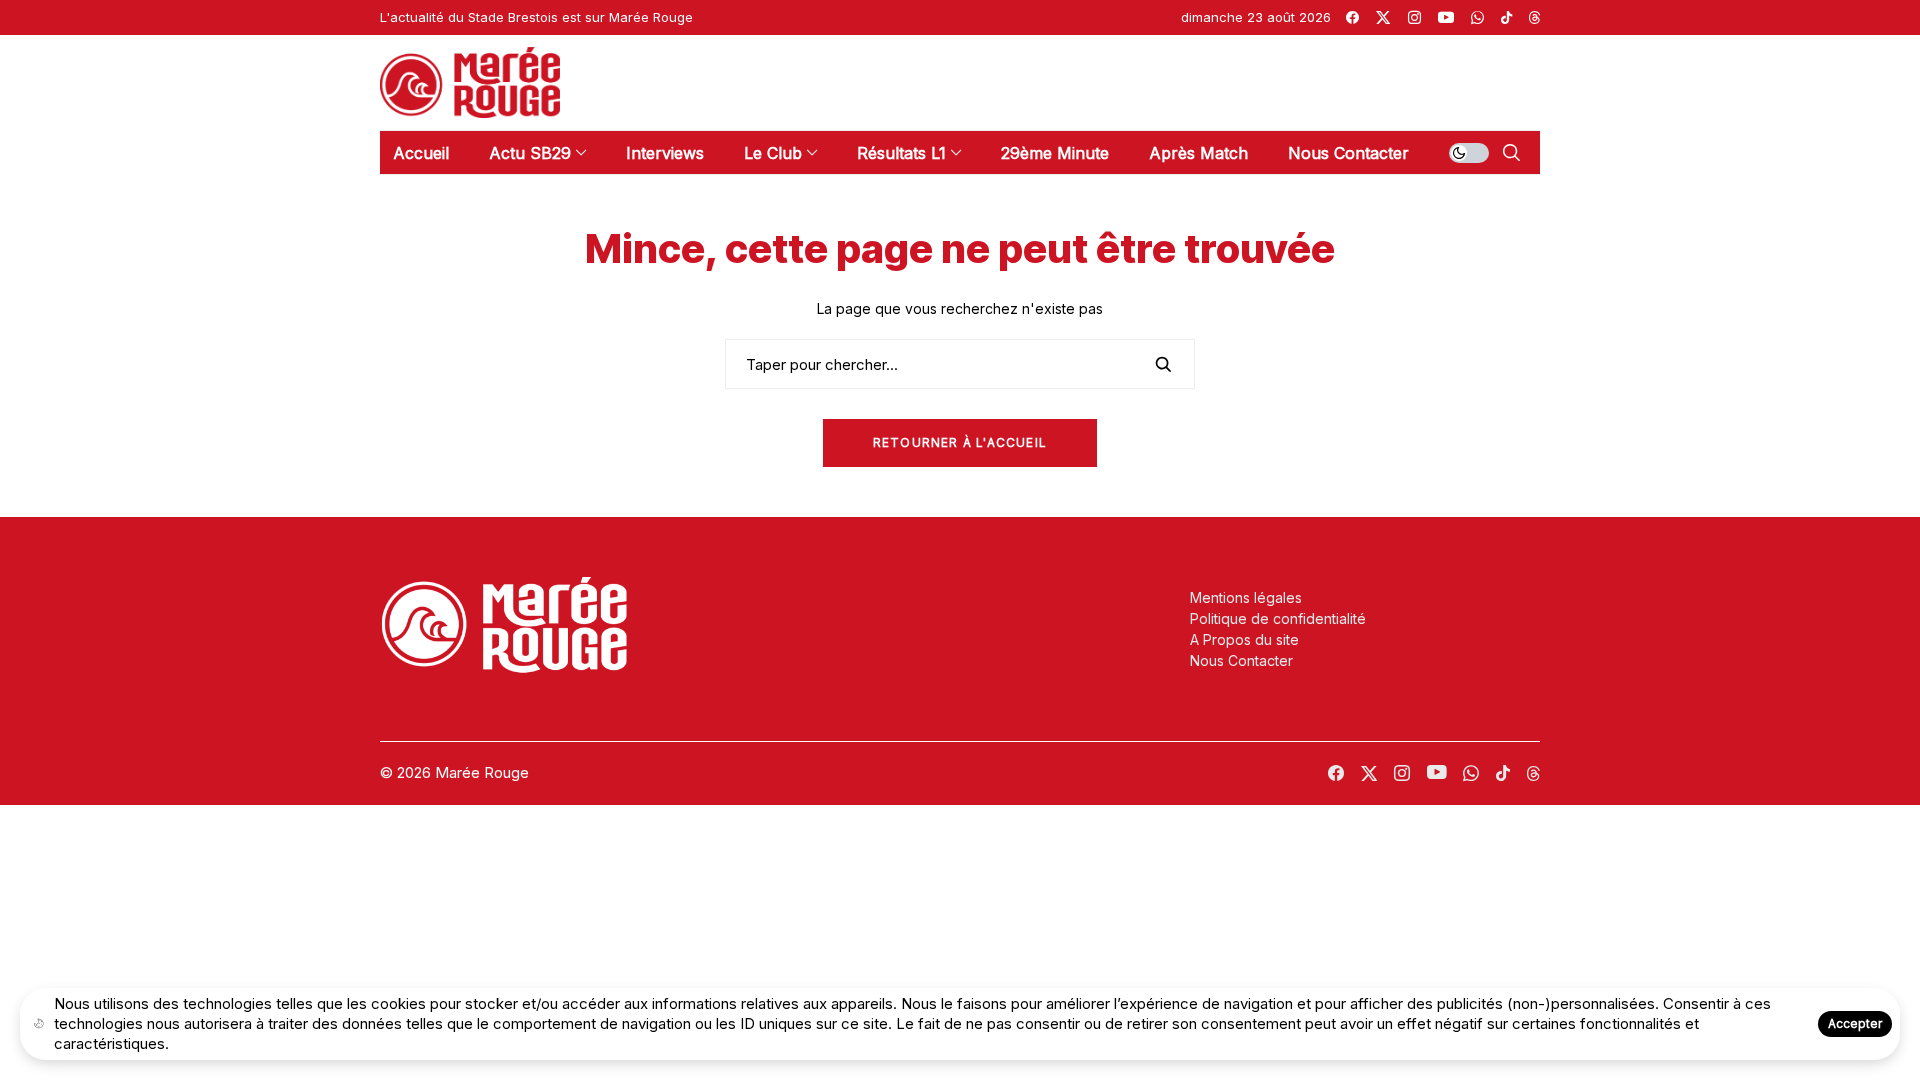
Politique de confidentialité (1278, 618)
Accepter (1855, 1023)
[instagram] (1414, 17)
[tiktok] (1506, 17)
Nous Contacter (1241, 660)
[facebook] (1352, 17)
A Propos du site (1244, 639)
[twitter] (1383, 17)
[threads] (1534, 17)
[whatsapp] (1477, 17)
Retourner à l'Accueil (960, 442)
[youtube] (1446, 17)
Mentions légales (1246, 597)
